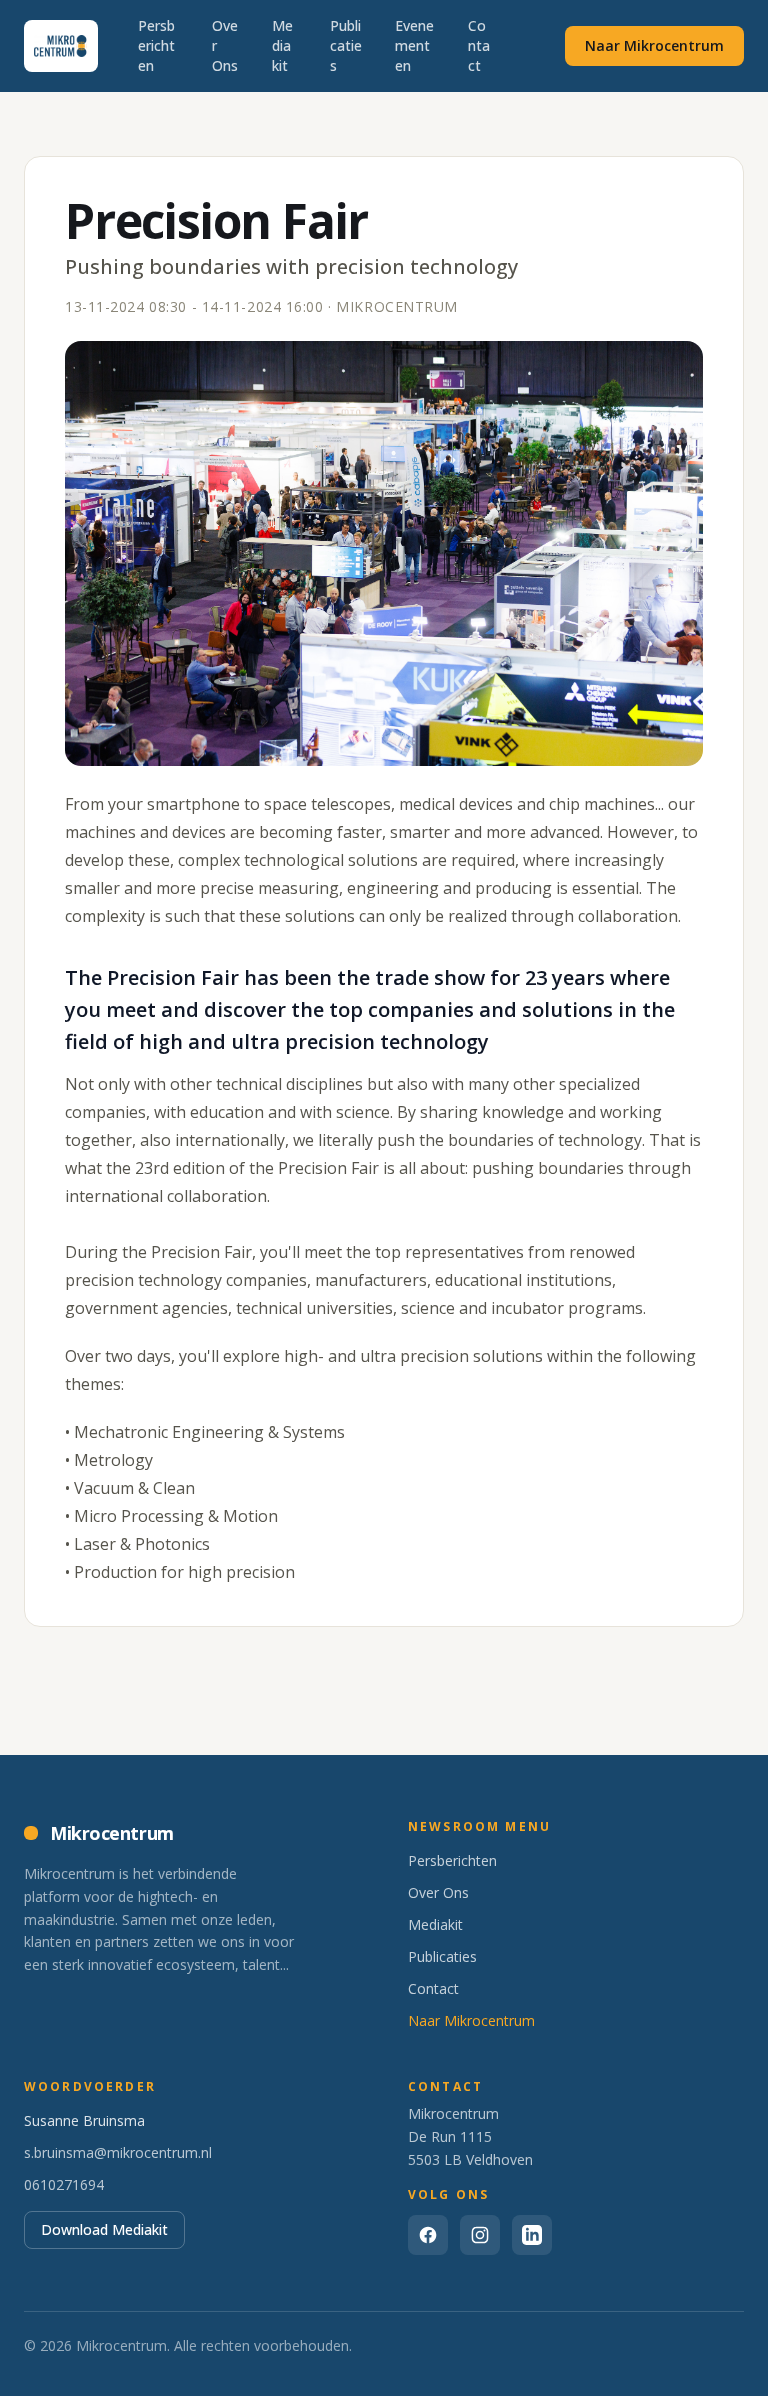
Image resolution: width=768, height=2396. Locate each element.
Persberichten (156, 45)
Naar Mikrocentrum (654, 45)
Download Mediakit (104, 2229)
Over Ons (225, 45)
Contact (479, 45)
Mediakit (282, 45)
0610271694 (64, 2184)
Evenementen (414, 45)
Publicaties (346, 45)
